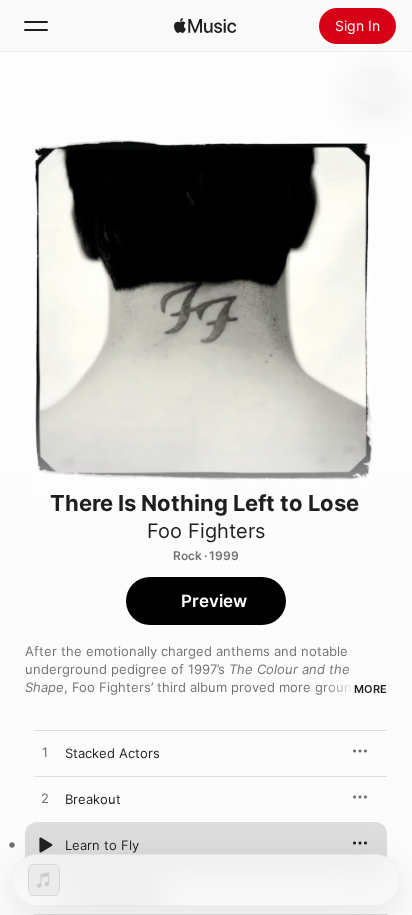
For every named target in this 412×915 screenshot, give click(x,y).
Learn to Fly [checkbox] (102, 845)
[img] (205, 26)
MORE (370, 689)
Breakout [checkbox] (93, 799)
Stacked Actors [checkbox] (112, 753)
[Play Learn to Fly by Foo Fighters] (45, 845)
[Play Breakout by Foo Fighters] (45, 799)
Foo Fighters (206, 531)
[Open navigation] (36, 26)
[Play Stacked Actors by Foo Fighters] (45, 753)
